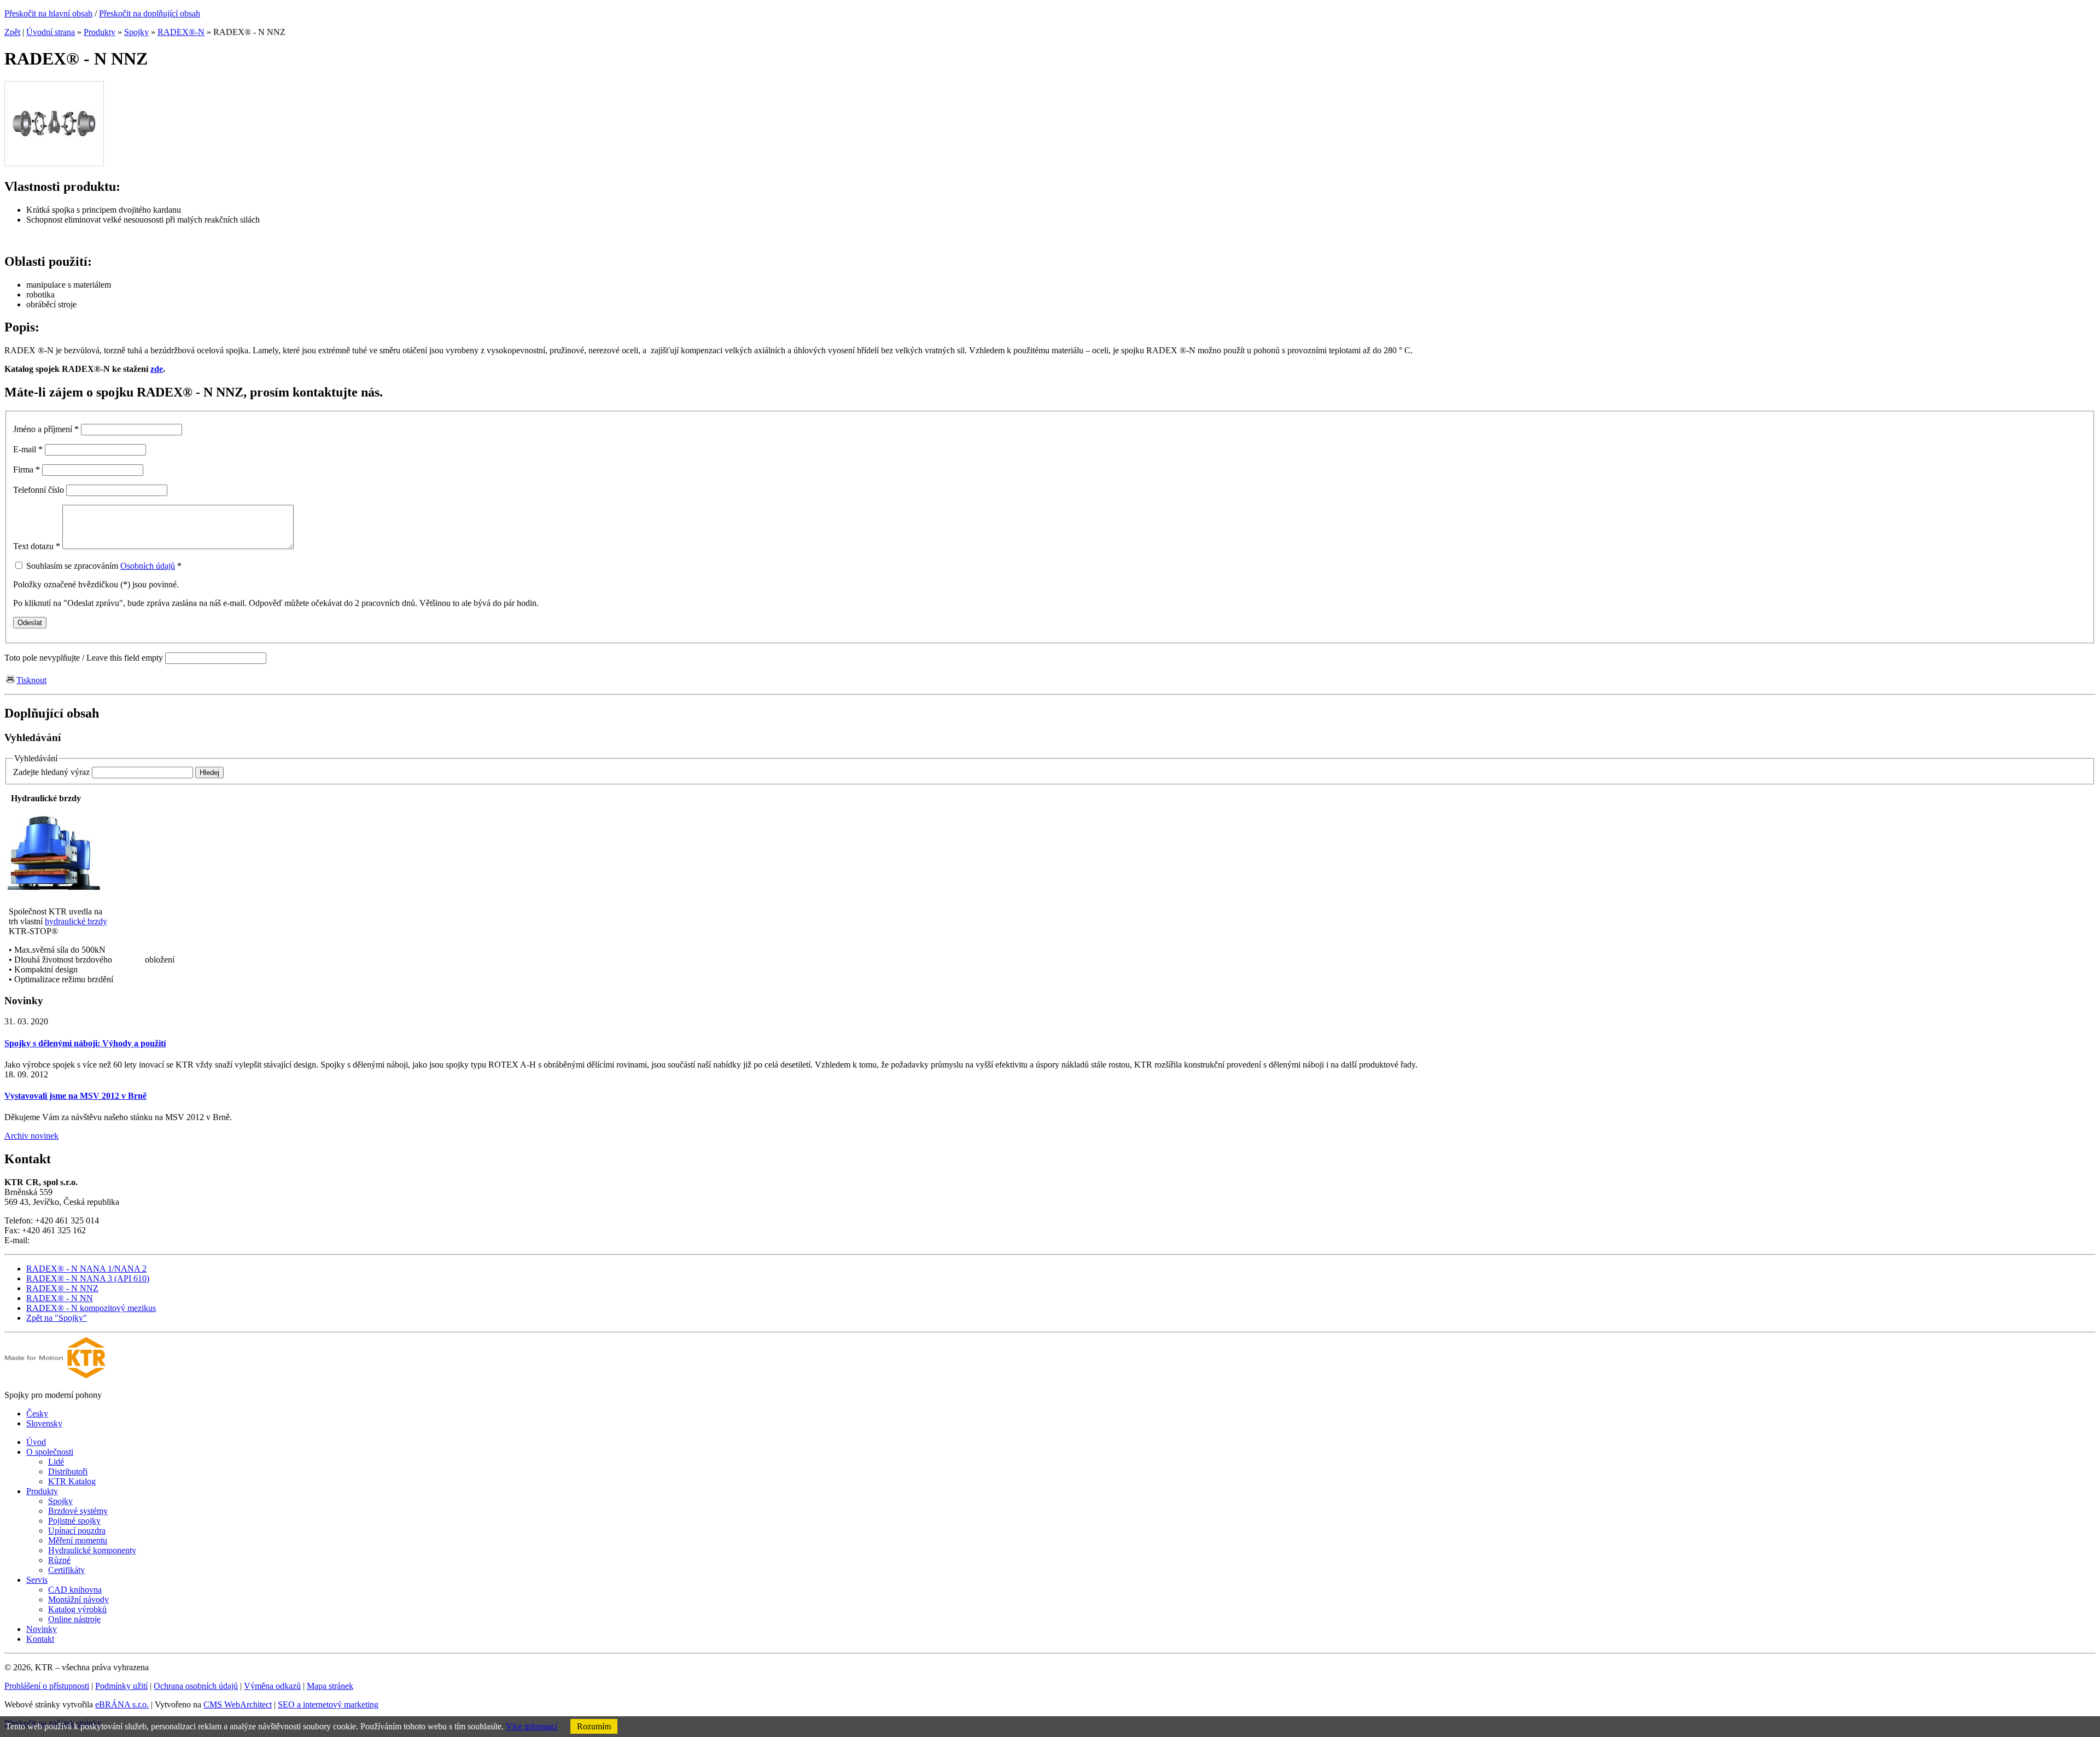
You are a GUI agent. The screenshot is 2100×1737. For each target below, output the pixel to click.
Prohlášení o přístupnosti (47, 1686)
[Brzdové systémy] (54, 893)
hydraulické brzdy (76, 921)
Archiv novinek (31, 1136)
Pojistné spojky (74, 1521)
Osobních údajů (148, 566)
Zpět (12, 32)
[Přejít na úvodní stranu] (55, 1376)
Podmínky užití (121, 1686)
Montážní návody (78, 1599)
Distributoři (68, 1471)
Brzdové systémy (78, 1511)
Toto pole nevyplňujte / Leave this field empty (84, 658)
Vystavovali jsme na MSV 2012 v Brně (75, 1096)
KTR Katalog (72, 1481)
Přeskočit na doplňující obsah (150, 13)
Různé (59, 1560)
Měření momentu (78, 1540)
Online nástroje (74, 1619)
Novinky (42, 1629)
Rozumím (594, 1726)
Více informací (532, 1726)
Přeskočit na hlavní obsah (48, 13)
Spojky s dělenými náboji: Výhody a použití (85, 1043)
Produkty (100, 32)
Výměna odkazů (272, 1686)
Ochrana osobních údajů (196, 1686)
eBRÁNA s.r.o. (122, 1704)
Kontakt (40, 1639)
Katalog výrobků (77, 1609)
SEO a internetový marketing (328, 1704)
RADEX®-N (181, 32)
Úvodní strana (51, 32)
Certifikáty (66, 1570)
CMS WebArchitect (238, 1704)
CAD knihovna (75, 1590)
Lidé (56, 1462)
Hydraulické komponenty (92, 1550)
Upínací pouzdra (77, 1531)
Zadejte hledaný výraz (51, 772)
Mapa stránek (330, 1686)
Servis (37, 1580)
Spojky (136, 32)
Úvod (36, 1442)
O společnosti (50, 1452)
